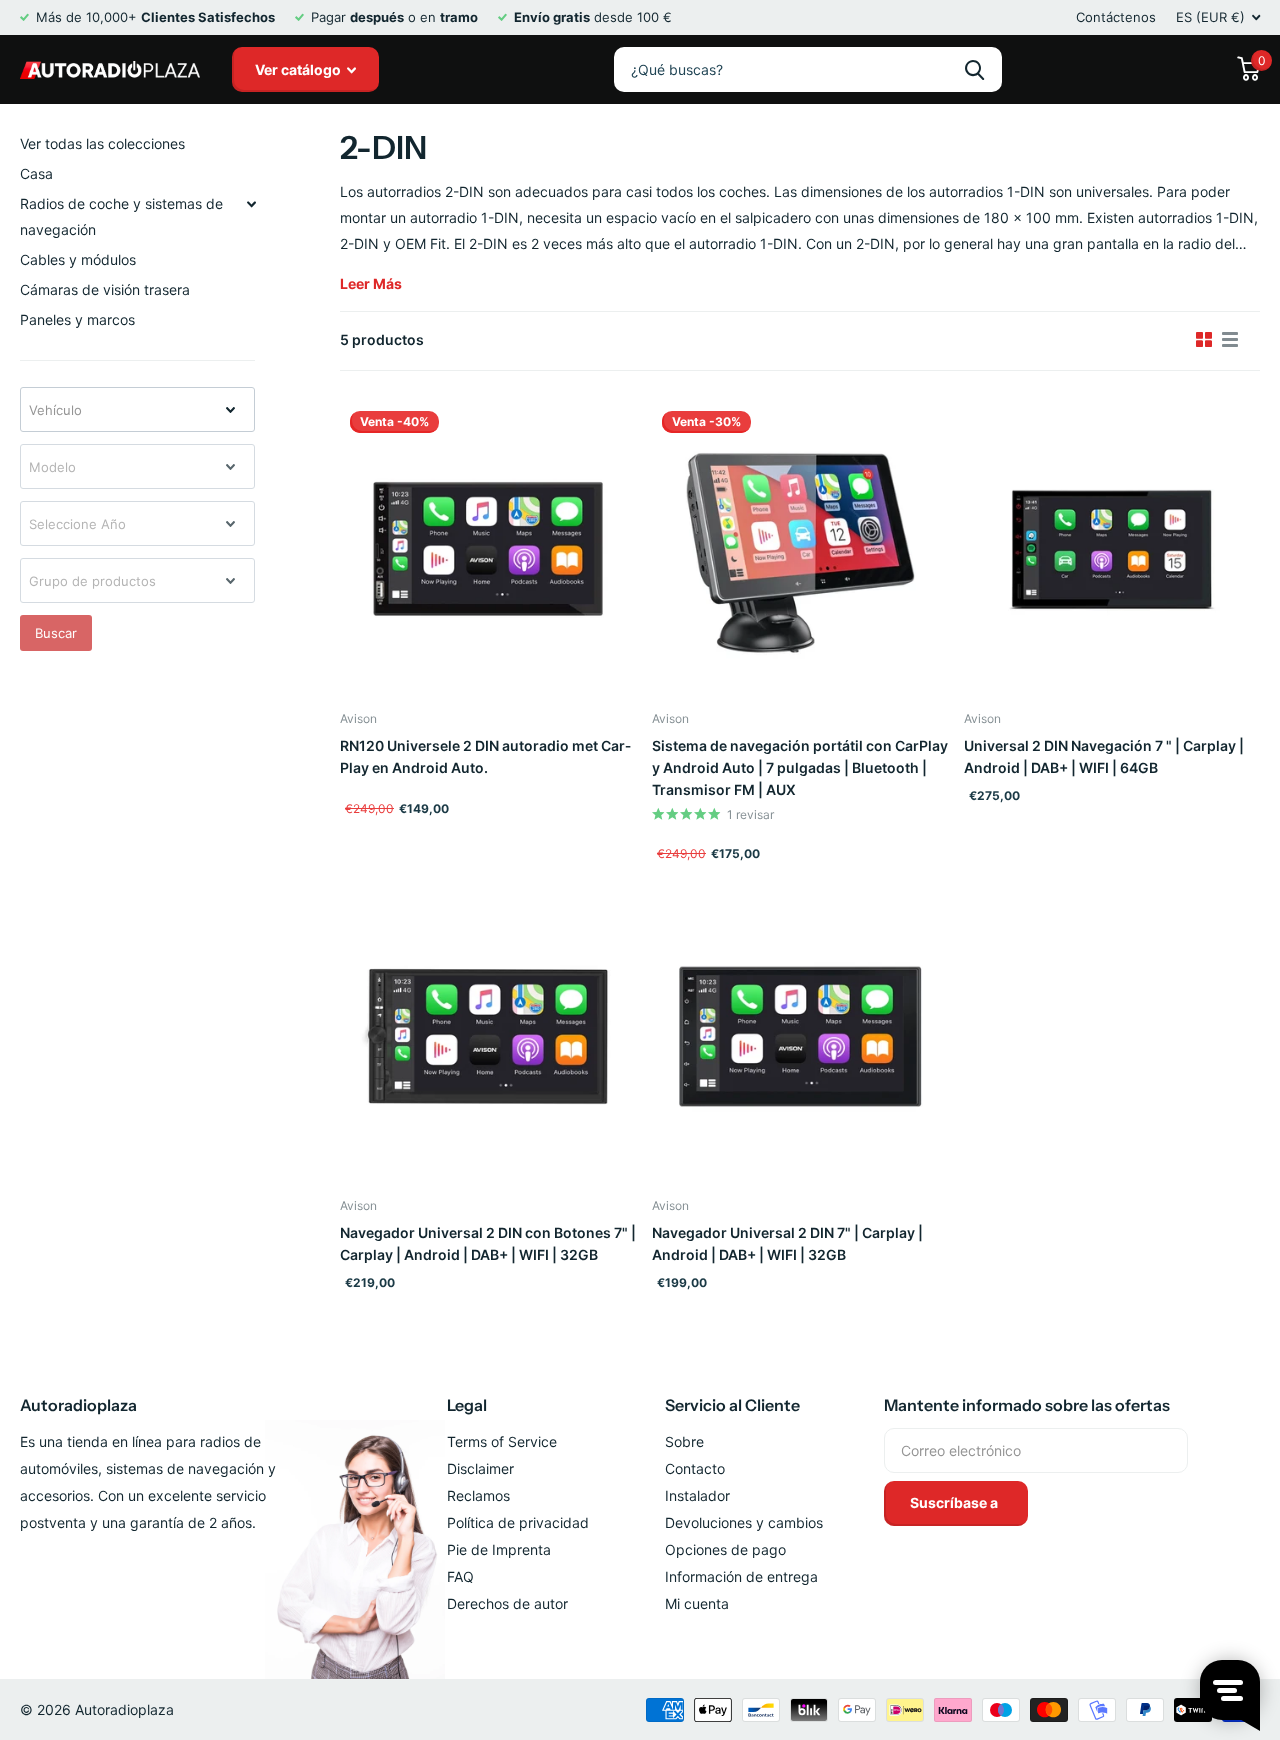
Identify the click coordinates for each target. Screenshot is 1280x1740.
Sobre (684, 1441)
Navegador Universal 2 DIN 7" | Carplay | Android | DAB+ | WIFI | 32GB (787, 1243)
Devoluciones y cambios (744, 1522)
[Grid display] (1204, 340)
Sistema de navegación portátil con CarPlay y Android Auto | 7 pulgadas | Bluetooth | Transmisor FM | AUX (800, 767)
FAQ (460, 1576)
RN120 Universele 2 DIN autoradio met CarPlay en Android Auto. (485, 756)
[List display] (1230, 340)
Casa (36, 173)
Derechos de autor (507, 1603)
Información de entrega (741, 1576)
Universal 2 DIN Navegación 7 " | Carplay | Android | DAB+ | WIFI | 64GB (1104, 756)
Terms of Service (502, 1441)
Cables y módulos (78, 259)
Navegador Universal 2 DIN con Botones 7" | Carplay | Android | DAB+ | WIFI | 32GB (488, 1243)
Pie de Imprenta (499, 1549)
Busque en (974, 69)
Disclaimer (480, 1468)
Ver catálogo (299, 69)
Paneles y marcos (77, 319)
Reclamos (478, 1495)
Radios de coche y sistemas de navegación (121, 216)
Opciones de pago (725, 1549)
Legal (467, 1405)
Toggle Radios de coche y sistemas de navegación (251, 204)
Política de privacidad (518, 1522)
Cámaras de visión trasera (105, 289)
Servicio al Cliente (732, 1405)
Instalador (697, 1495)
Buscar (56, 633)
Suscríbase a (955, 1502)
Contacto (695, 1468)
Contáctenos (1116, 17)
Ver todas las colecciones (102, 143)
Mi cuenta (697, 1603)
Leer (371, 283)
